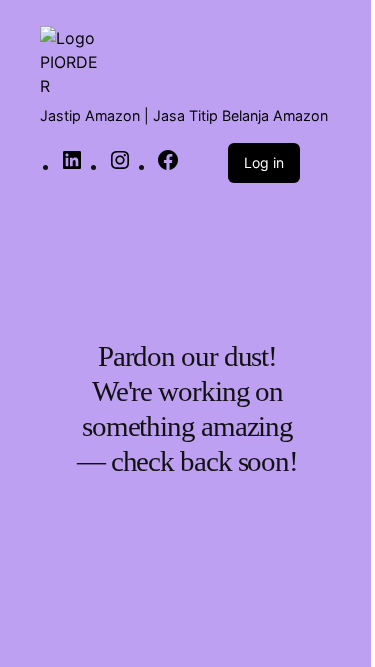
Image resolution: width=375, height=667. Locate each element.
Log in (264, 162)
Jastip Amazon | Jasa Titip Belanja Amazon (184, 115)
